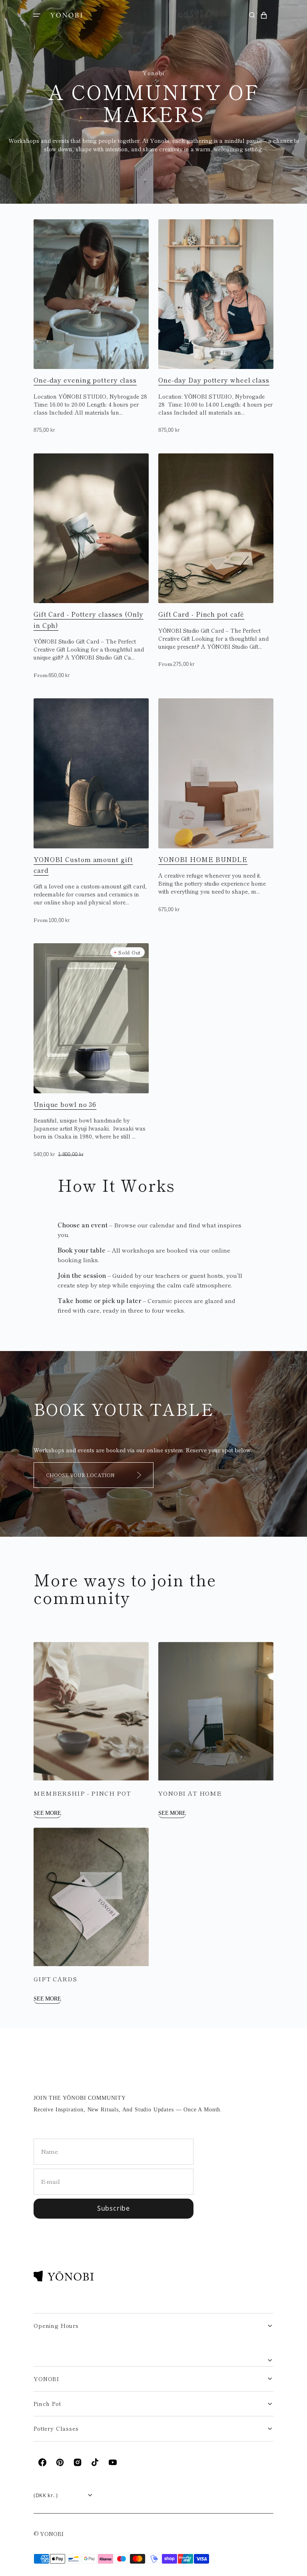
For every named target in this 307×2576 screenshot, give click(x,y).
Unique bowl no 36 (65, 1104)
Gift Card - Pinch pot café (201, 614)
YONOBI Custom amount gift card (83, 865)
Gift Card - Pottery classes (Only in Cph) (89, 619)
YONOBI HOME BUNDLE (203, 859)
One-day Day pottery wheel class (214, 380)
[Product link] (91, 327)
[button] (37, 15)
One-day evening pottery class (85, 380)
